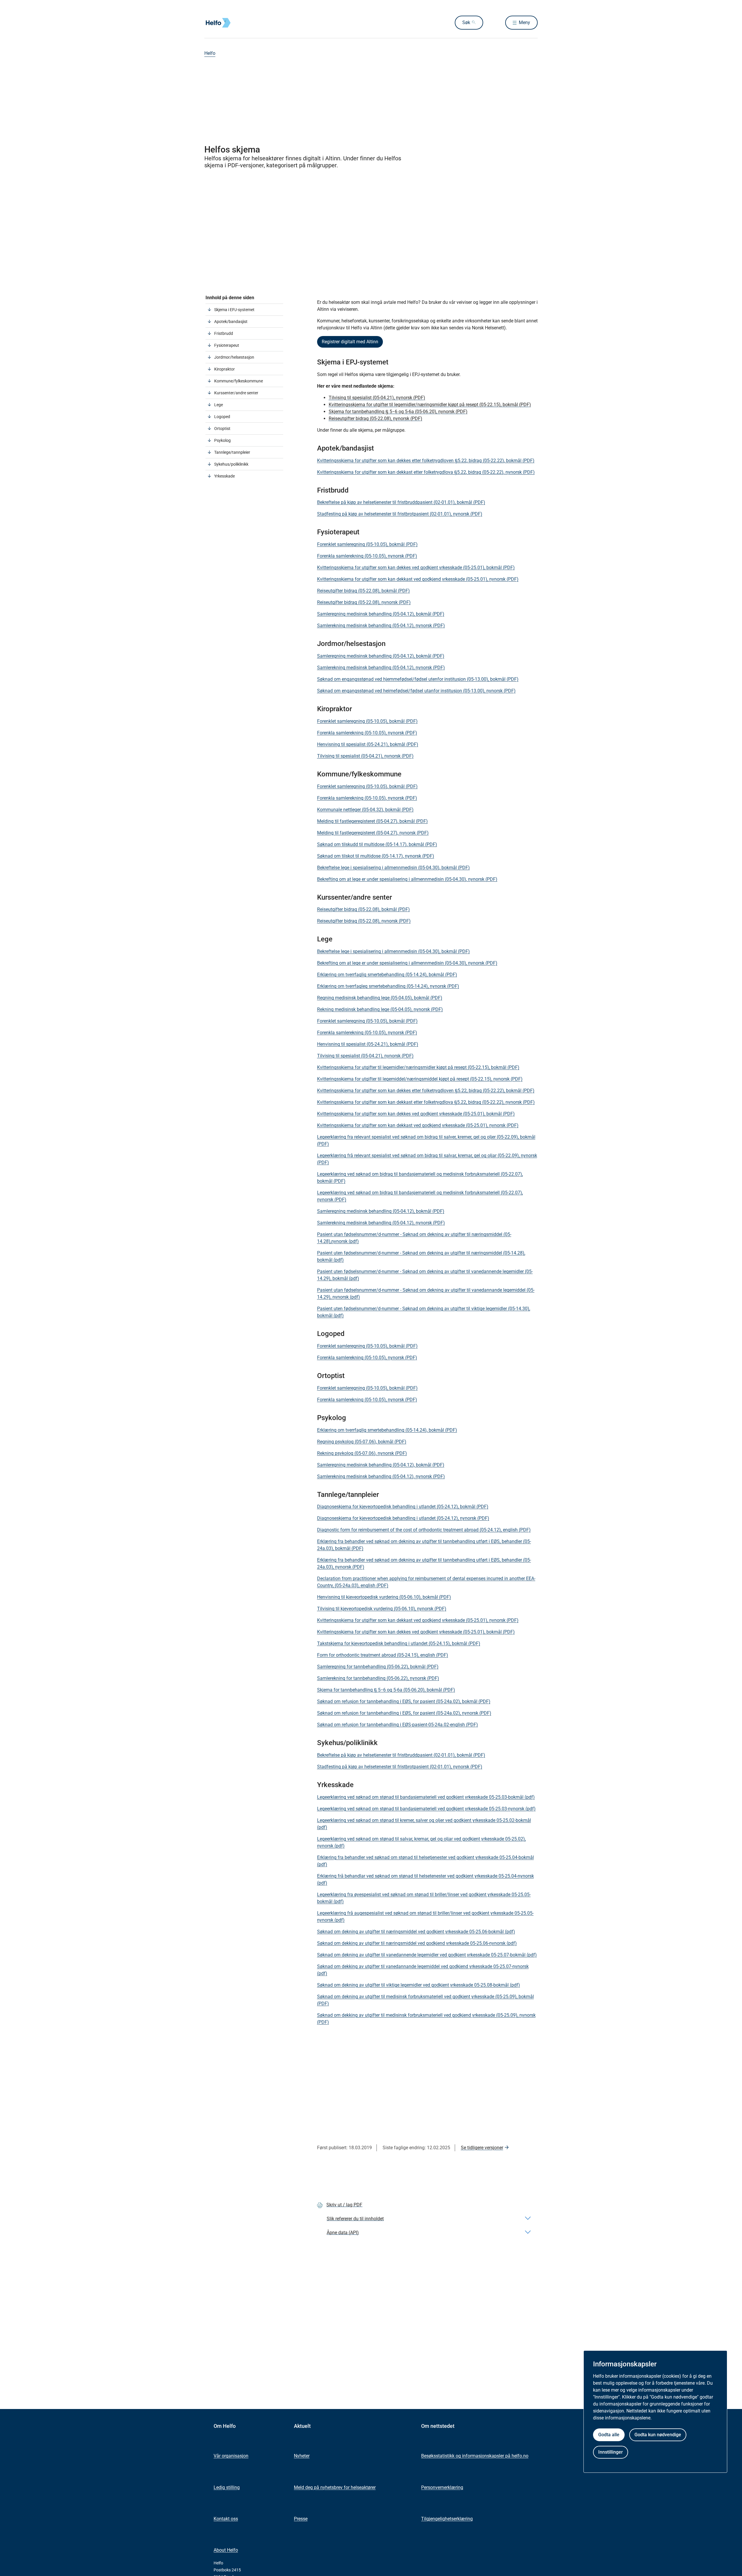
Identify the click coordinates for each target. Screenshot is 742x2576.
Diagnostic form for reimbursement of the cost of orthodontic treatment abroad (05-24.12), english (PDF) (424, 1530)
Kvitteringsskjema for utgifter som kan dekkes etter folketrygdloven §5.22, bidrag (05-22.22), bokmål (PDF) (426, 461)
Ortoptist (222, 429)
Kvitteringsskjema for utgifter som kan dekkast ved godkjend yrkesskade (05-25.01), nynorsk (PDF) (418, 579)
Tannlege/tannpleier (232, 452)
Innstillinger (611, 2452)
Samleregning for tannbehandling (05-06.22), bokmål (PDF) (378, 1667)
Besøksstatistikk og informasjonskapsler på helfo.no (475, 2456)
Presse (301, 2519)
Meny (524, 22)
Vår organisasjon (231, 2456)
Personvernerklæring (442, 2487)
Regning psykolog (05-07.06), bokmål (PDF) (362, 1442)
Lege (219, 405)
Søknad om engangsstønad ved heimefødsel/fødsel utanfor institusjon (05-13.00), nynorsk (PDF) (416, 691)
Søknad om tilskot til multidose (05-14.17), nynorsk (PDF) (376, 856)
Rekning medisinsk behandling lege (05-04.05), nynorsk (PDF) (380, 1009)
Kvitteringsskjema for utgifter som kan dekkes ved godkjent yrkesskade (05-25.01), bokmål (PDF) (416, 568)
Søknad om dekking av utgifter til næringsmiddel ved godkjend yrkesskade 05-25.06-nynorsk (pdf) (417, 1943)
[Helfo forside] (246, 23)
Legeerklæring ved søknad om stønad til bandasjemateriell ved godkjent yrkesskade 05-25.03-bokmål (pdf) (426, 1797)
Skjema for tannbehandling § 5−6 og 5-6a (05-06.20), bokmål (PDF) (386, 1690)
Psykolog (222, 440)
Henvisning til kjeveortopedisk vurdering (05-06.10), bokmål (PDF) (384, 1597)
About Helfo (226, 2550)
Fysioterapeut (227, 345)
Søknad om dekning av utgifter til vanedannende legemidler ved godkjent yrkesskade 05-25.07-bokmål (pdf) (427, 1955)
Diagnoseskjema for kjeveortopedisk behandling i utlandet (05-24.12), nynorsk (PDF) (403, 1518)
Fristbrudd (224, 333)
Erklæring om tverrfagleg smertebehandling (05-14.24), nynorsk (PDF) (388, 986)
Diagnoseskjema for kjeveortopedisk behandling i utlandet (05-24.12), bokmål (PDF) (403, 1507)
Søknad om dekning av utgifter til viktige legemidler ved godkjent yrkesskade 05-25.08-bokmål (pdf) (419, 1985)
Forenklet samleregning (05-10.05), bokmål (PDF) (367, 544)
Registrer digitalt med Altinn (350, 342)
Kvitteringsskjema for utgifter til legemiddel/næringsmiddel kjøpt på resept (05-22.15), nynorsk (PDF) (420, 1079)
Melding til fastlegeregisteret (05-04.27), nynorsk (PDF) (373, 833)
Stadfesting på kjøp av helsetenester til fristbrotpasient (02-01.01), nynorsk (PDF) (400, 514)
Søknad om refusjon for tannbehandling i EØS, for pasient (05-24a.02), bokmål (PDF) (404, 1701)
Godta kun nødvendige (658, 2435)
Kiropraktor (224, 369)
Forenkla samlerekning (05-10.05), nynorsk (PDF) (367, 556)
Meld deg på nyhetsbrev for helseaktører (335, 2487)
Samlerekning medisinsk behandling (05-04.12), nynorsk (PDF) (381, 626)
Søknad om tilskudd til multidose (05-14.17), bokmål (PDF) (377, 844)
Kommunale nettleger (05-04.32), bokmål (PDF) (365, 810)
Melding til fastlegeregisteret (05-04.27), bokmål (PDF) (372, 821)
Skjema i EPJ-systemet (234, 310)
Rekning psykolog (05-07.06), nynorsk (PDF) (362, 1453)
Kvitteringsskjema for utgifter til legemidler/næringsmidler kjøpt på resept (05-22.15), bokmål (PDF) (430, 405)
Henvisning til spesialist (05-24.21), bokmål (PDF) (368, 744)
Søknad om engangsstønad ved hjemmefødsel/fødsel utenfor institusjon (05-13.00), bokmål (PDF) (418, 679)
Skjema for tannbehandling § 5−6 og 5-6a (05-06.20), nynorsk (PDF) (398, 412)
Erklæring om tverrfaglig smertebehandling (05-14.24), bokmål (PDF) (387, 975)
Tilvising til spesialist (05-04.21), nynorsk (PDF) (377, 398)
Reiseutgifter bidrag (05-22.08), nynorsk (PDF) (375, 419)
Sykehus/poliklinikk (231, 464)
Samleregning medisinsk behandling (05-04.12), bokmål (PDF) (381, 614)
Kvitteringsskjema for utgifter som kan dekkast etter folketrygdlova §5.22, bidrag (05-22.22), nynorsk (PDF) (426, 472)
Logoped (222, 417)
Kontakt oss (226, 2519)
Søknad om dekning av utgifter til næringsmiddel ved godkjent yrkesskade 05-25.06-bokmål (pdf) (416, 1932)
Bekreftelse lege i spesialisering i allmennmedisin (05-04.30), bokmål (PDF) (393, 868)
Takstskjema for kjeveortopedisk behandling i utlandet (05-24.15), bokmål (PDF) (399, 1643)
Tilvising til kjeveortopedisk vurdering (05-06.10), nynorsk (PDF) (382, 1609)
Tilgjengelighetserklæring (447, 2519)
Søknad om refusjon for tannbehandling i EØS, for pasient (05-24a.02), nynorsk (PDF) (404, 1713)
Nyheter (302, 2456)
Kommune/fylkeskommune (239, 381)
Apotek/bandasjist (231, 322)
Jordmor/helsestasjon (234, 357)
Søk (466, 22)
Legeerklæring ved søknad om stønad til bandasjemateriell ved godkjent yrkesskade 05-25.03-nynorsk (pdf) (426, 1809)
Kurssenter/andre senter (236, 393)
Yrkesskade (224, 476)
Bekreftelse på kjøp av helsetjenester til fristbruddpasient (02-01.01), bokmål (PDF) (401, 502)
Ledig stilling (227, 2487)
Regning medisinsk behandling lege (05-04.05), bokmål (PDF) (380, 998)
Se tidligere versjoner (482, 2148)
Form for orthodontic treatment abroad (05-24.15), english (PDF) (383, 1655)
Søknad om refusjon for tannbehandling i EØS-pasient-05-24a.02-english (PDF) (398, 1725)
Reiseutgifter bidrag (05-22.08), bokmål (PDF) (363, 591)
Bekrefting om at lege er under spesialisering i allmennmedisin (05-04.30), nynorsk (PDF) (407, 879)
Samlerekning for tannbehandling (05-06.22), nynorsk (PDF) (378, 1678)
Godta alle (609, 2435)
